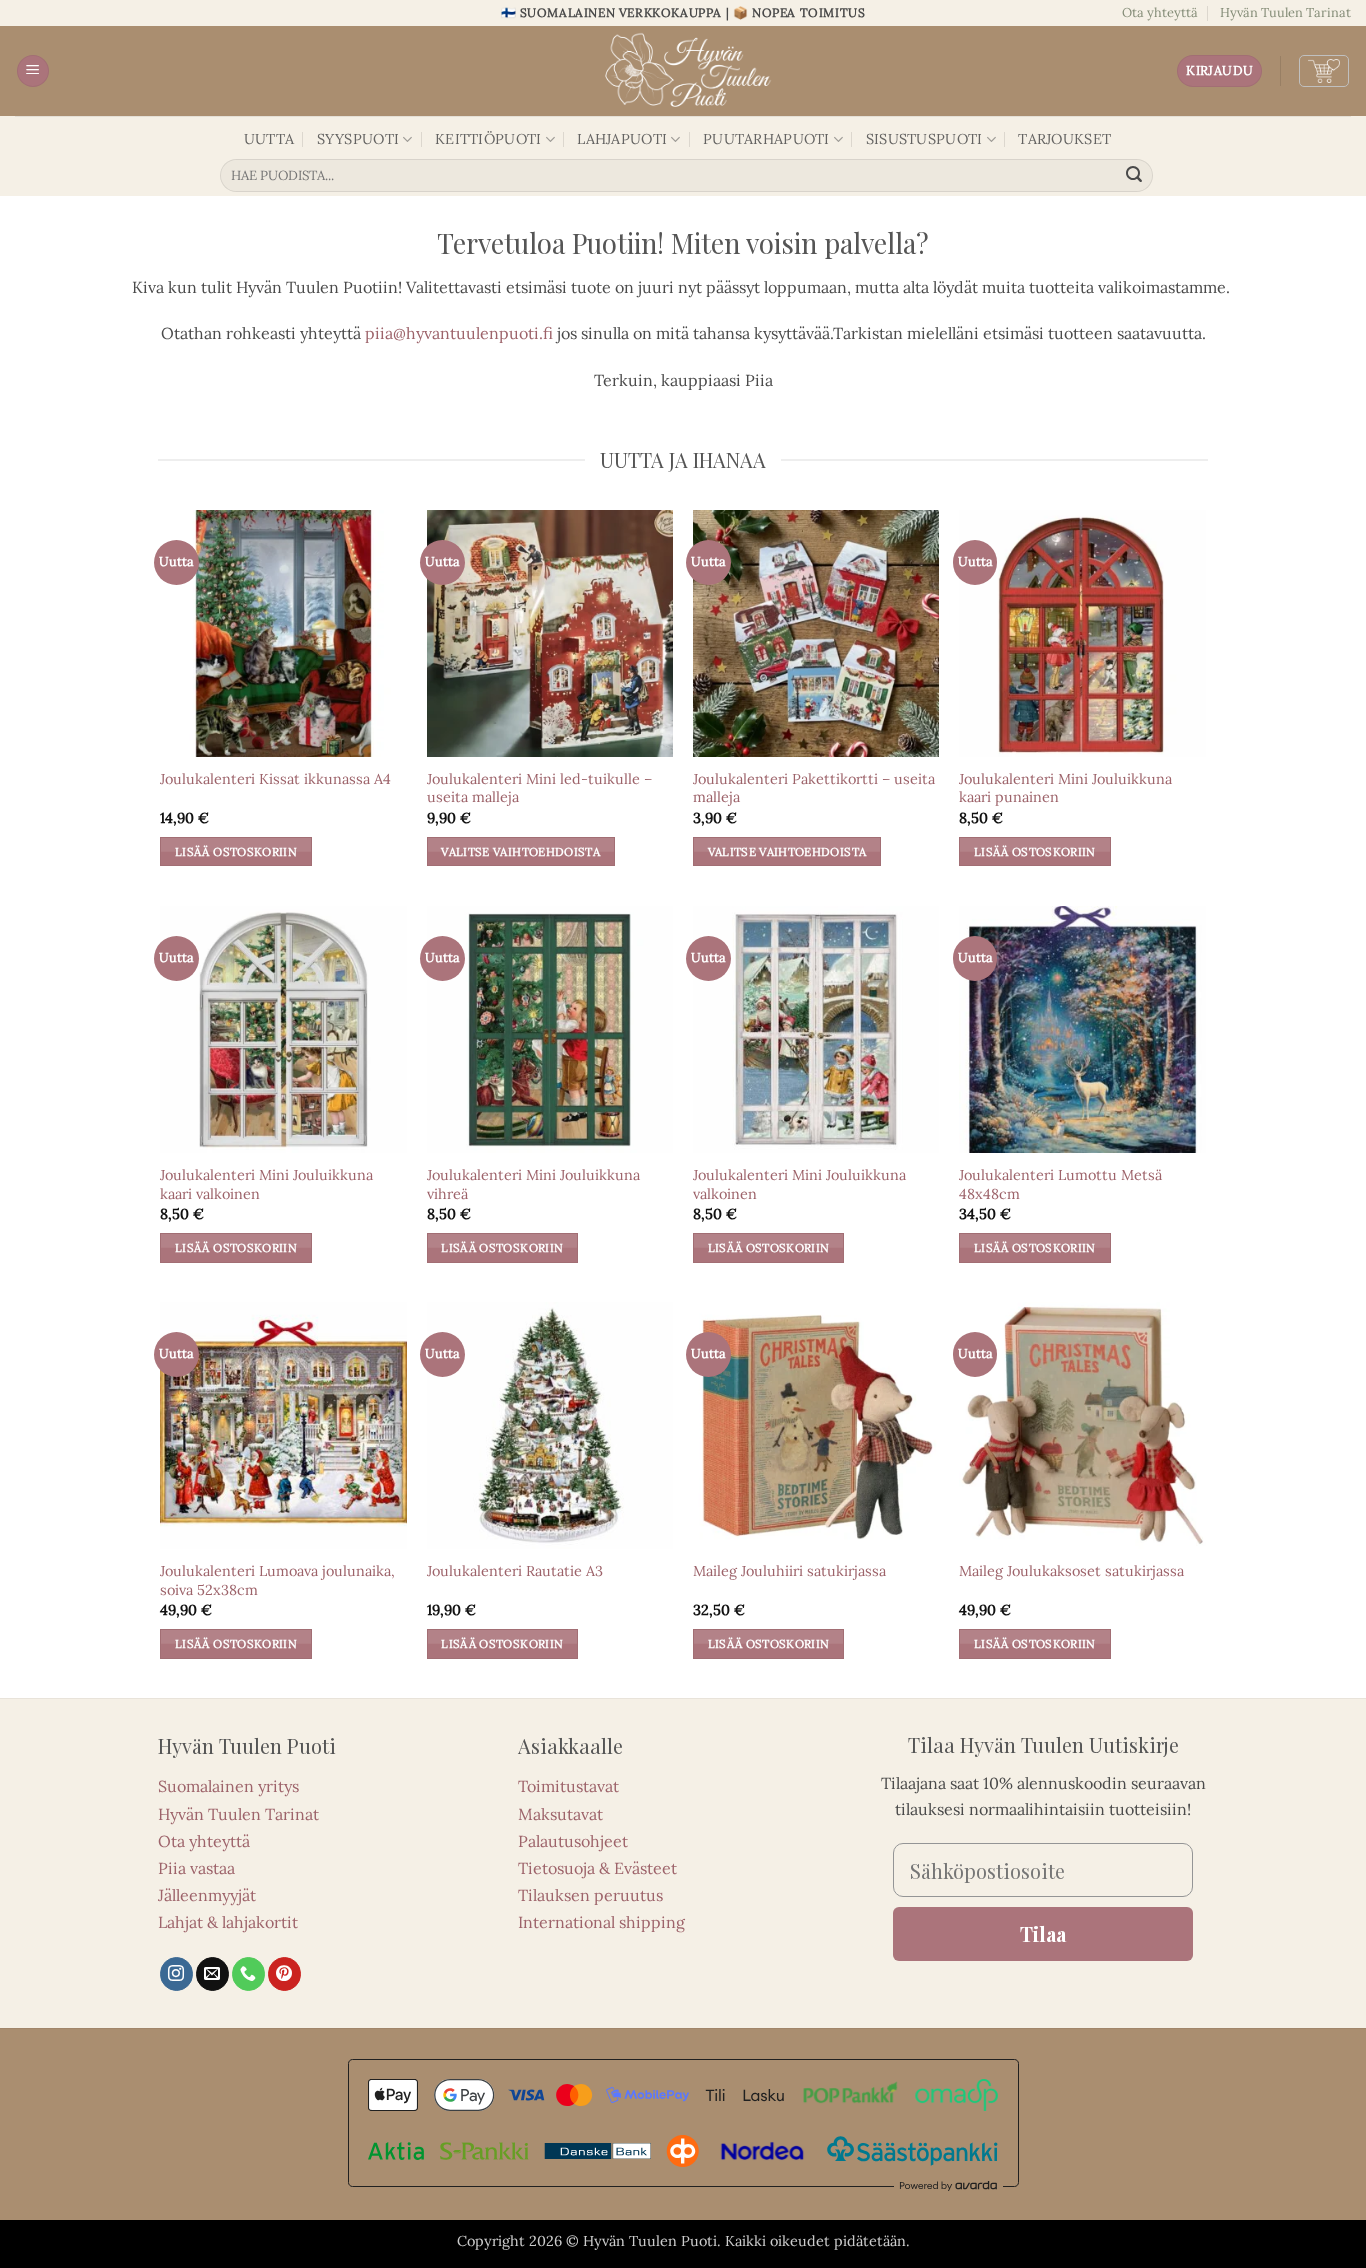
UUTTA (269, 139)
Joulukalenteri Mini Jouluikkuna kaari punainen (1065, 788)
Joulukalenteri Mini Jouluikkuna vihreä (533, 1184)
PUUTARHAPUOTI (766, 139)
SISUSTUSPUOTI (924, 139)
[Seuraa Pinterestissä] (284, 1974)
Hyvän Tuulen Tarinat (1285, 12)
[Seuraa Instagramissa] (176, 1974)
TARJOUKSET (1064, 139)
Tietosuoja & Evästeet (597, 1868)
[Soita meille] (248, 1974)
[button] (33, 71)
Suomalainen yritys (228, 1786)
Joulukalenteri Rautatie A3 (515, 1571)
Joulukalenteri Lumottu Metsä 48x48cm (1060, 1184)
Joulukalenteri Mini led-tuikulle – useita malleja (539, 788)
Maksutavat (560, 1814)
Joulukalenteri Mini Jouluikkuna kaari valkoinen (266, 1184)
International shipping (601, 1922)
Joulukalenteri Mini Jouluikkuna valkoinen (799, 1184)
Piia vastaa (196, 1868)
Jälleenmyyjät (207, 1895)
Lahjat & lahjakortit (228, 1922)
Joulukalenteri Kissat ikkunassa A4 (275, 779)
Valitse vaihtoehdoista (520, 851)
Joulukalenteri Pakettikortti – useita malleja (814, 788)
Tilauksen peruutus (590, 1895)
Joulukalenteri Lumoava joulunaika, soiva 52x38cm (277, 1580)
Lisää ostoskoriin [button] (236, 851)
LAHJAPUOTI (622, 139)
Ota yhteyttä (1160, 12)
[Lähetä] (1135, 176)
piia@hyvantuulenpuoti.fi (459, 333)
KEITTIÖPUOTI (488, 139)
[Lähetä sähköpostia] (212, 1974)
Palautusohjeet (573, 1841)
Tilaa (1043, 1933)
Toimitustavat (568, 1786)
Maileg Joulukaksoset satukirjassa (1071, 1571)
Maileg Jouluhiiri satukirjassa (789, 1571)
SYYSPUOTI (358, 139)
